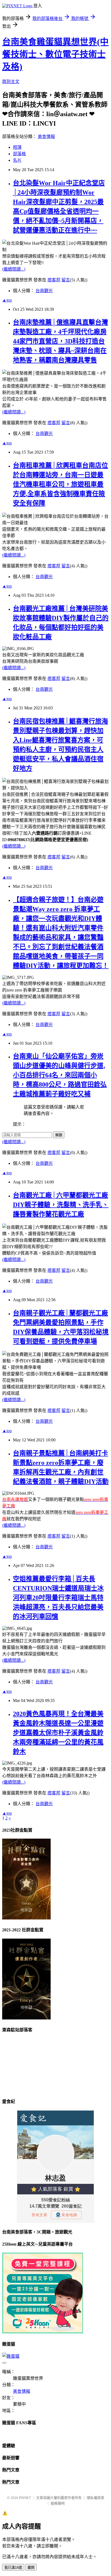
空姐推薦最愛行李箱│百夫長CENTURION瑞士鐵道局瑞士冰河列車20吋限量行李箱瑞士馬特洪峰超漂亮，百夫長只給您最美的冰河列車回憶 (58, 1598)
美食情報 (46, 137)
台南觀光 (44, 291)
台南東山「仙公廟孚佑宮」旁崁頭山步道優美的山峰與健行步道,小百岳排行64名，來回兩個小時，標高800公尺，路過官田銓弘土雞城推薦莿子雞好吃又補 (60, 1075)
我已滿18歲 (13, 2568)
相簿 (17, 147)
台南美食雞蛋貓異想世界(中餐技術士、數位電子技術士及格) (55, 54)
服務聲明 (58, 2503)
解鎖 (59, 1135)
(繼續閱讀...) (14, 269)
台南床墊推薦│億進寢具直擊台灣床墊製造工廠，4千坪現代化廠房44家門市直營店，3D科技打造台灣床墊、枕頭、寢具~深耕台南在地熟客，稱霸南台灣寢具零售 (60, 341)
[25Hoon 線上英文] (43, 2332)
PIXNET (25, 2498)
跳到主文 (11, 82)
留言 (66, 280)
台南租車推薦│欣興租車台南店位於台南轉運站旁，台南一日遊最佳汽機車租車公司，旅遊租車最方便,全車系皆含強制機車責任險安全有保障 (60, 484)
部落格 (19, 154)
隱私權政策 (96, 2498)
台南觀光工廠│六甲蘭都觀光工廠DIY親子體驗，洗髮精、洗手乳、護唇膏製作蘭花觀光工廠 (61, 1205)
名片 (17, 160)
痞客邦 (54, 280)
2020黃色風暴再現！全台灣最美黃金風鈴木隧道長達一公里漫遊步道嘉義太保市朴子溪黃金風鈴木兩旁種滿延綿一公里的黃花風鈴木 (58, 1733)
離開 (31, 2568)
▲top (7, 300)
